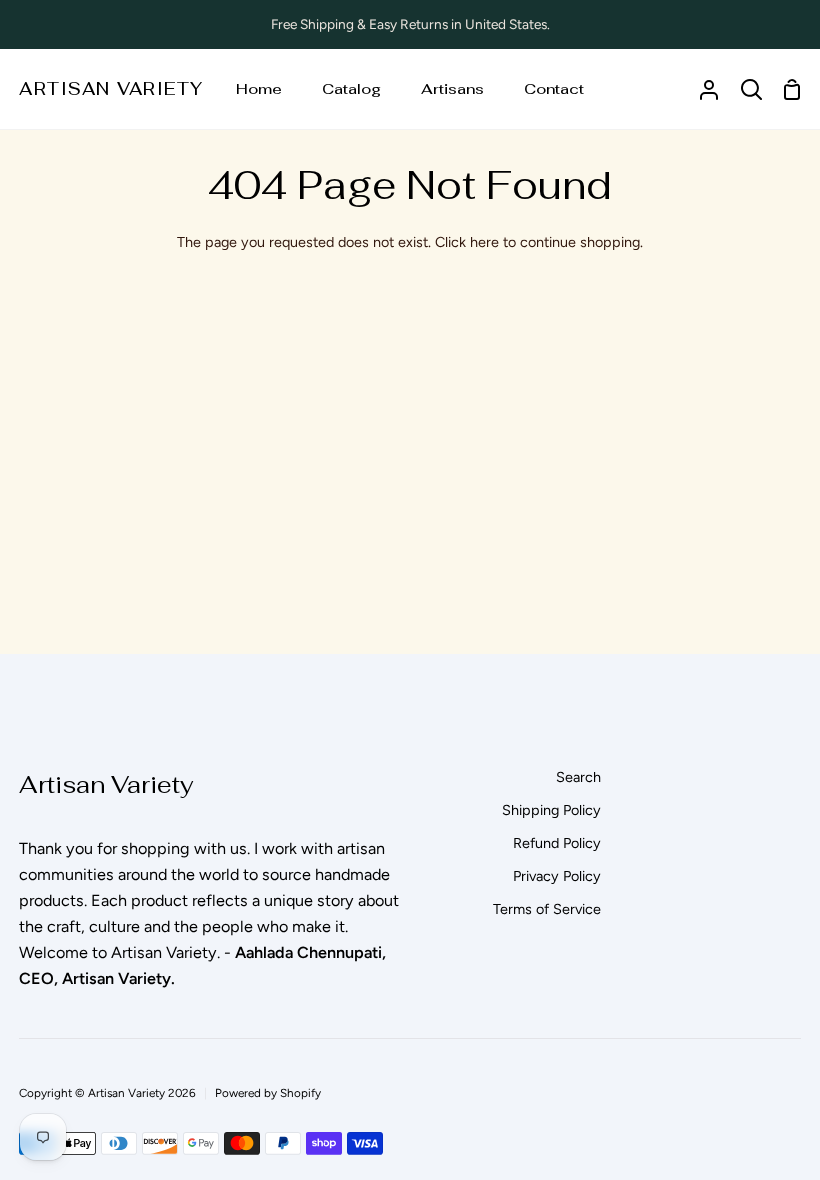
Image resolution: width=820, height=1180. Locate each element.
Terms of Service (547, 909)
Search (578, 777)
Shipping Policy (551, 810)
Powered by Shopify (268, 1093)
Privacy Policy (557, 876)
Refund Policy (557, 843)
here (484, 242)
